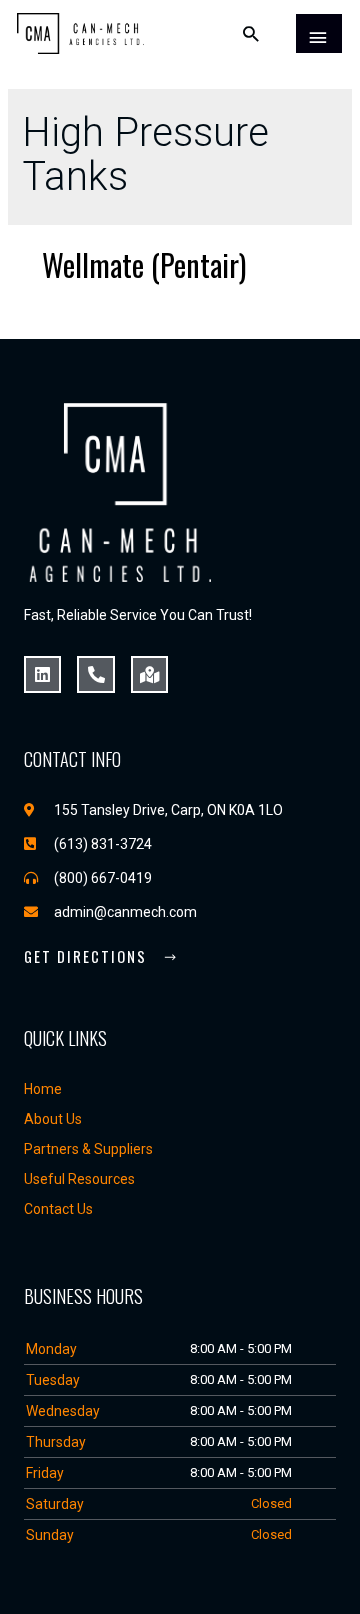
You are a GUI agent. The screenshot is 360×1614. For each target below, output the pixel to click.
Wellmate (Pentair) (144, 264)
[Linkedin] (42, 674)
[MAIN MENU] (319, 34)
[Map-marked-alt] (149, 674)
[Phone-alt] (95, 674)
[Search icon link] (251, 33)
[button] (101, 958)
